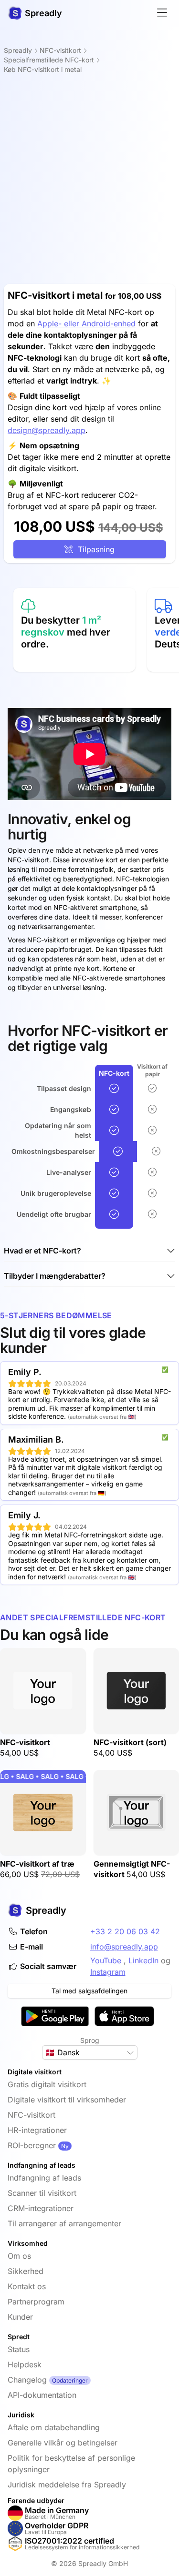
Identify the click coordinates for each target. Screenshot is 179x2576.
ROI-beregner (32, 2145)
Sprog (90, 2040)
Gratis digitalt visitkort (47, 2084)
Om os (19, 2256)
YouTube (106, 1960)
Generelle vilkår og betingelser (63, 2443)
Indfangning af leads (44, 2178)
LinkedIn (143, 1960)
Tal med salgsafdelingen (89, 1991)
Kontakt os (27, 2286)
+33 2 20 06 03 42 (125, 1931)
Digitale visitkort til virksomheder (67, 2100)
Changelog (27, 2380)
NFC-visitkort (32, 2115)
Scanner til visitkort (42, 2193)
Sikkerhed (26, 2271)
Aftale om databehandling (54, 2427)
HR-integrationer (37, 2130)
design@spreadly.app (47, 430)
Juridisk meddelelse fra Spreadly (67, 2485)
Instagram (108, 1972)
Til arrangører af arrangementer (64, 2223)
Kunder (20, 2317)
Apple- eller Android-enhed (86, 323)
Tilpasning (94, 549)
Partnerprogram (36, 2302)
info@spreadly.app (124, 1947)
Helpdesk (25, 2364)
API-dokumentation (42, 2395)
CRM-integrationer (41, 2208)
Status (19, 2349)
